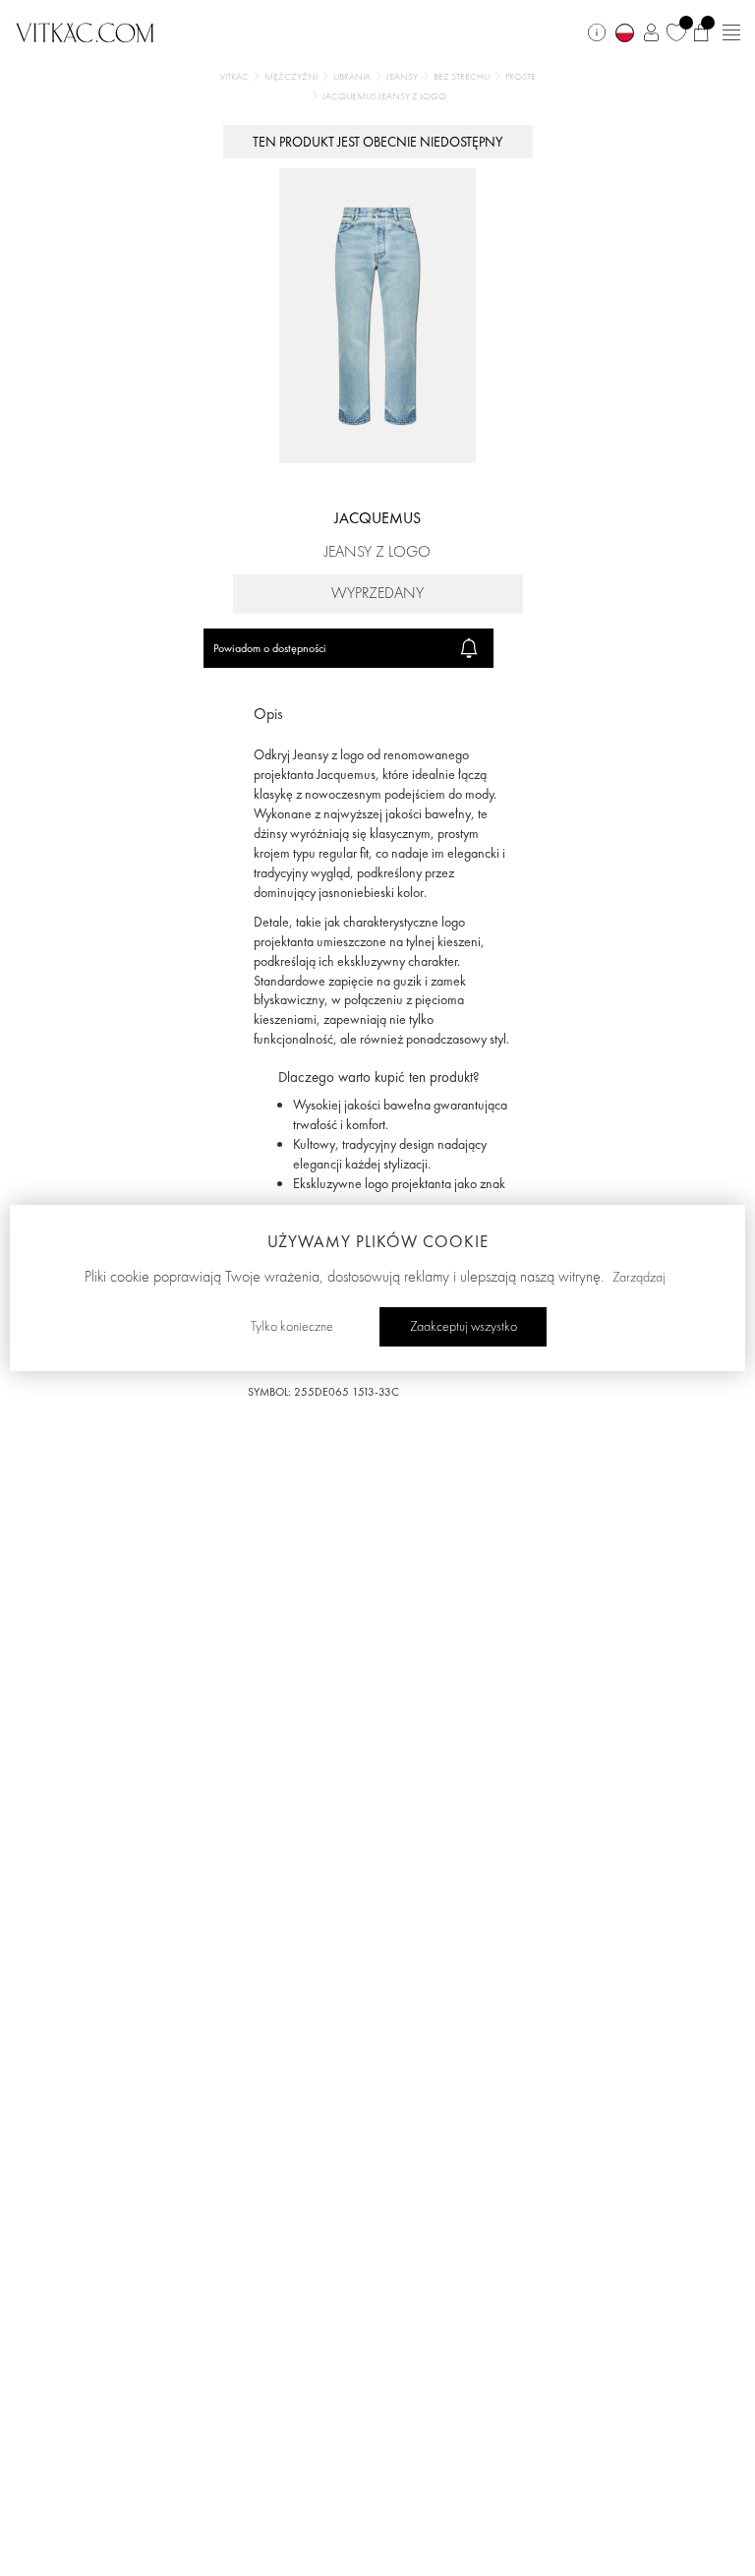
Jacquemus (377, 518)
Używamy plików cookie (378, 1241)
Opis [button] (268, 714)
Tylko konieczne (292, 1327)
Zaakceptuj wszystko (464, 1327)
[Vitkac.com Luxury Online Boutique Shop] (85, 30)
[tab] (378, 715)
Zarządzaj (639, 1278)
